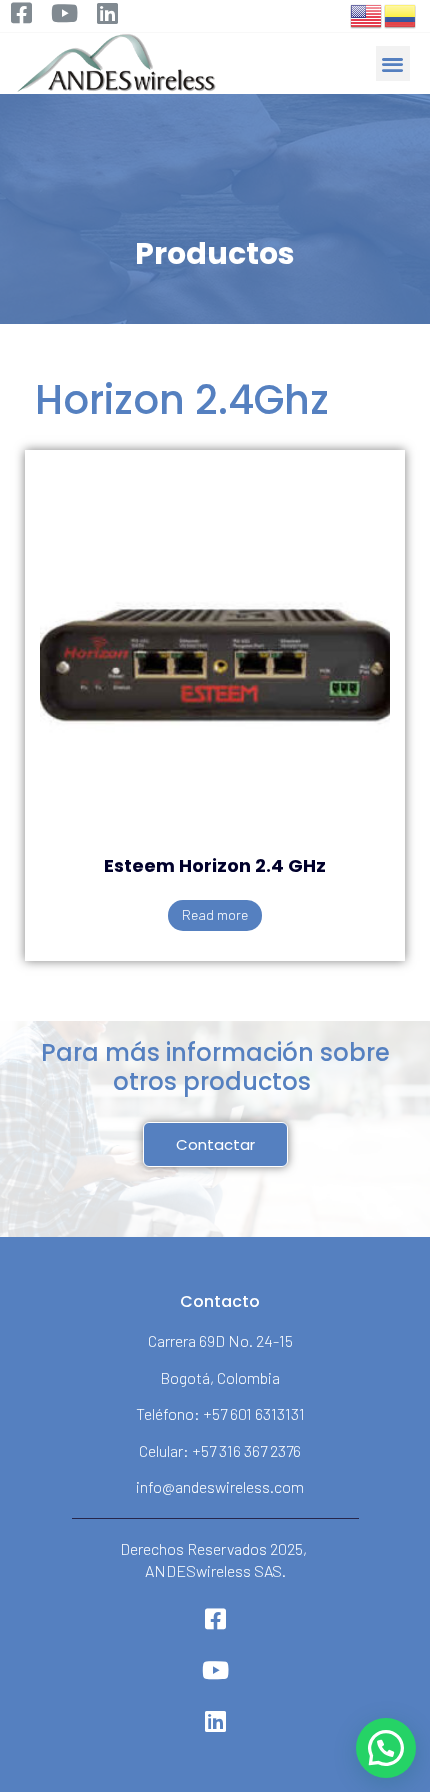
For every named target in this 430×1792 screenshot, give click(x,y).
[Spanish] (401, 14)
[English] (367, 14)
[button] (393, 63)
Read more (215, 914)
